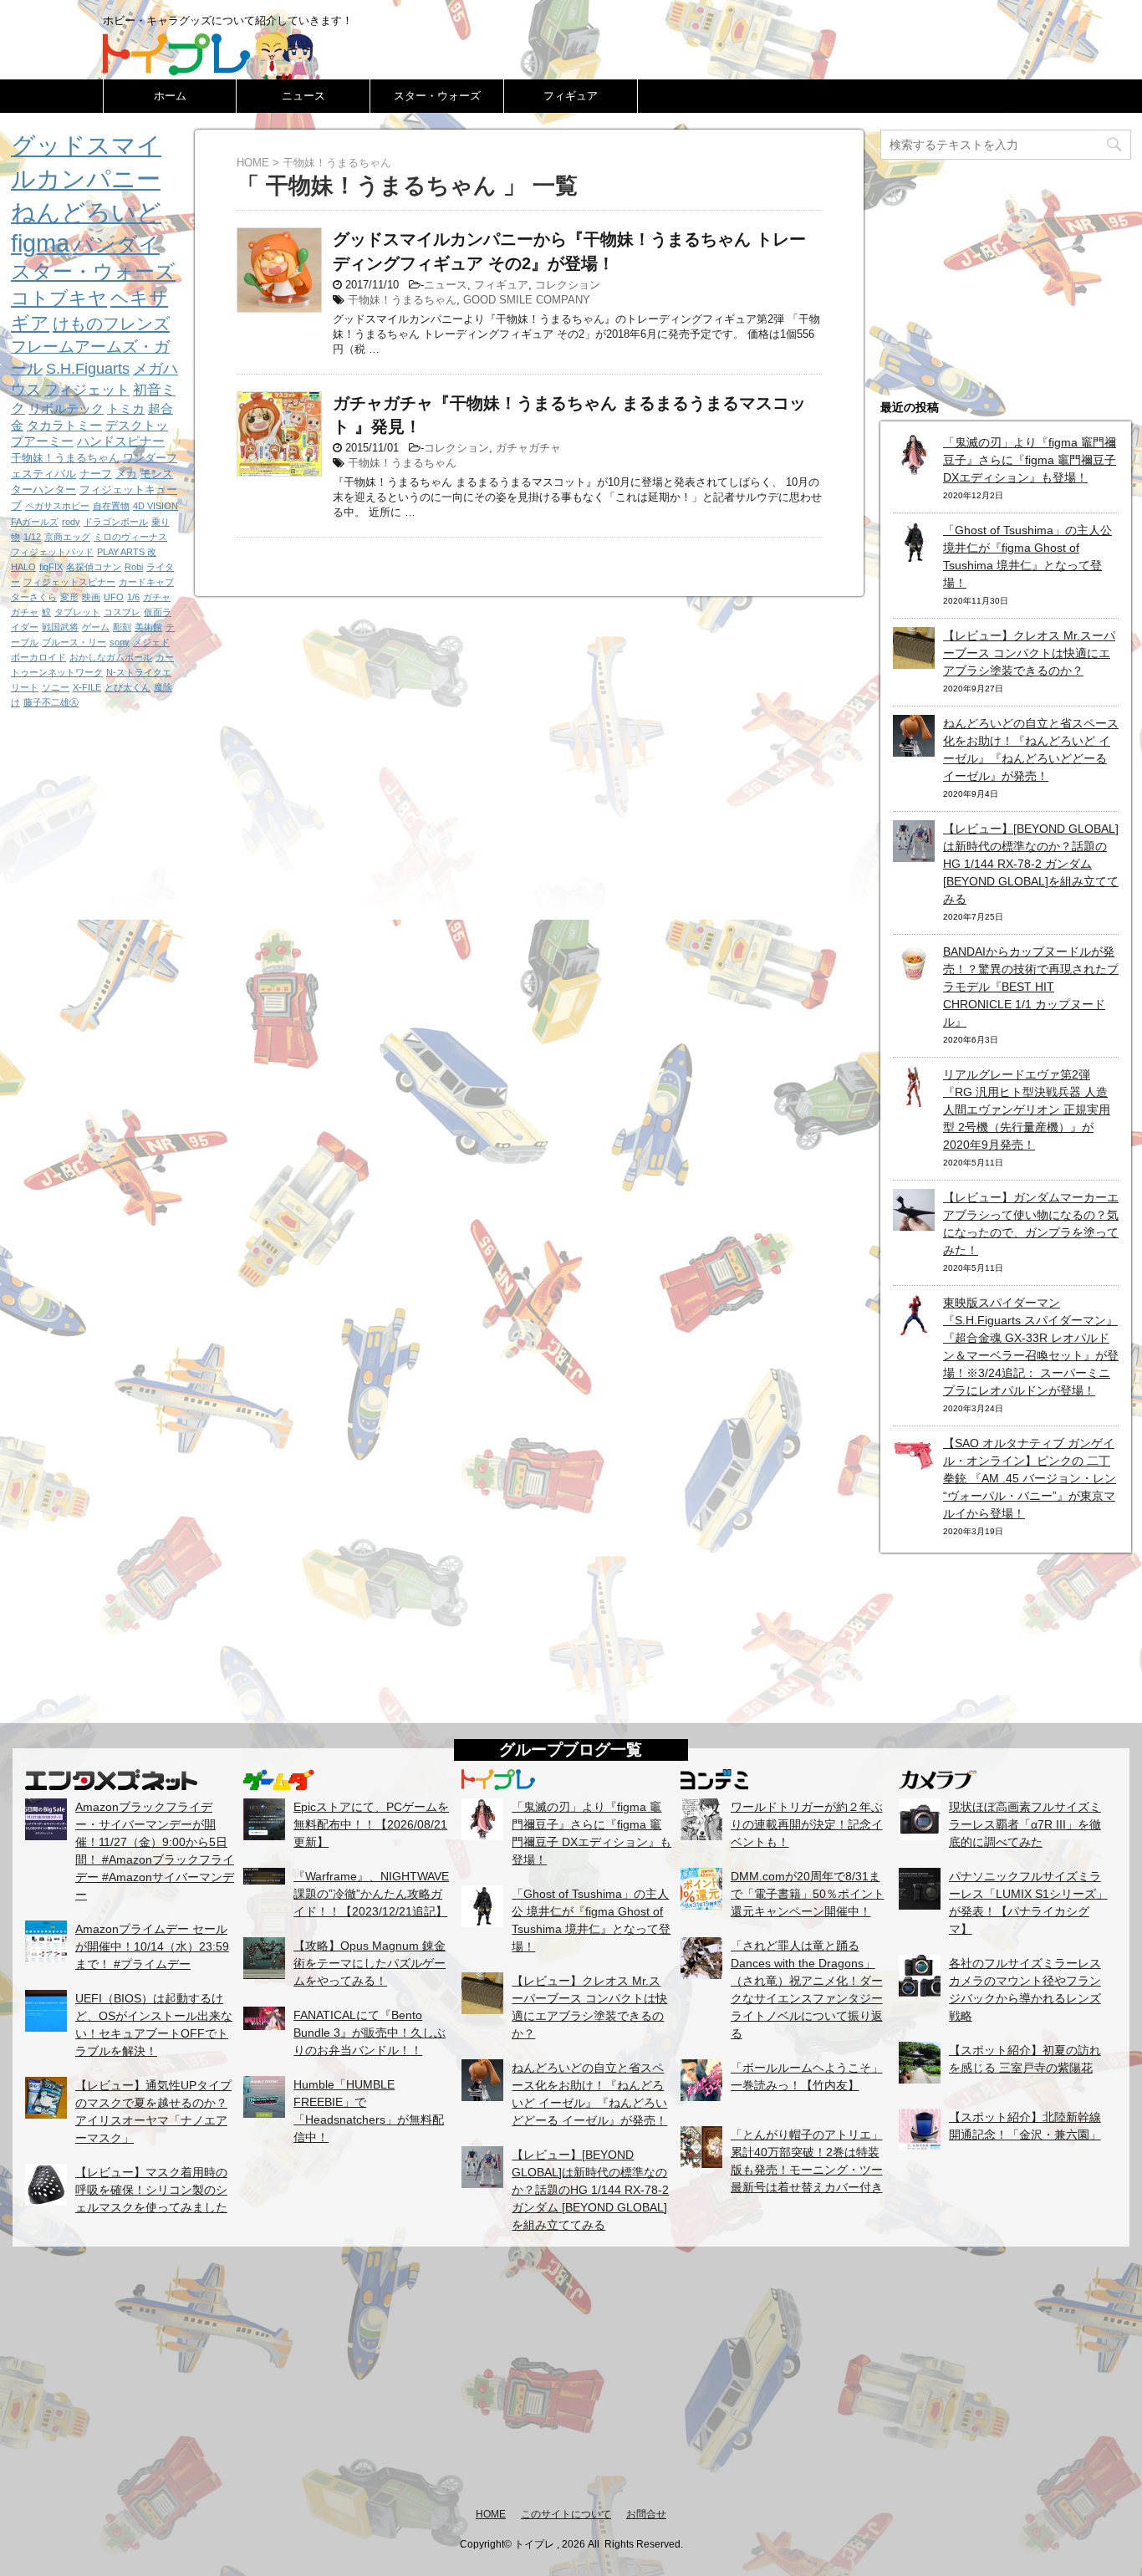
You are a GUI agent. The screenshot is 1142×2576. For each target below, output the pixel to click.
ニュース (303, 96)
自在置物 (111, 506)
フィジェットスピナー (69, 582)
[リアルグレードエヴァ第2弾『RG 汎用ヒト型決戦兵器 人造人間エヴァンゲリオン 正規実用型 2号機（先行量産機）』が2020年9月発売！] (914, 1099)
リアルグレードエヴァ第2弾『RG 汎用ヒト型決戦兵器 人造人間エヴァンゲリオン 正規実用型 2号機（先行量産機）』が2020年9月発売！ (1027, 1109)
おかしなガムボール (111, 657)
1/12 (32, 537)
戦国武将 (60, 627)
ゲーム (96, 627)
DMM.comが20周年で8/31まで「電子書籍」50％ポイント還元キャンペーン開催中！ (808, 1894)
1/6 (133, 597)
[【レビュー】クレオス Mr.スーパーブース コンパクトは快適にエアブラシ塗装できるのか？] (914, 660)
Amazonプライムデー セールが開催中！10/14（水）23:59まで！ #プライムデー (152, 1946)
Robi (134, 567)
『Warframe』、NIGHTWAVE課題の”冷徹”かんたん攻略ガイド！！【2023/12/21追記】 (371, 1894)
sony (120, 642)
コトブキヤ (59, 298)
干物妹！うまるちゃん (402, 300)
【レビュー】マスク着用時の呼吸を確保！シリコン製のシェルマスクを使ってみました (151, 2190)
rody (71, 522)
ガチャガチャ (528, 448)
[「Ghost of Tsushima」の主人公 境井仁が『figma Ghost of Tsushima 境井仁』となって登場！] (914, 554)
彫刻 (122, 627)
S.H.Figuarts (88, 369)
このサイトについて (566, 2514)
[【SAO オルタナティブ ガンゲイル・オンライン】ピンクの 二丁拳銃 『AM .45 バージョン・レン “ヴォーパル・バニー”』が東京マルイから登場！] (914, 1467)
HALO (23, 567)
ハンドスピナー (121, 441)
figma (40, 243)
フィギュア (571, 96)
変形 (69, 597)
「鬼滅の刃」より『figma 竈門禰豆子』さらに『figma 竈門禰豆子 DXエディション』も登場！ (1030, 460)
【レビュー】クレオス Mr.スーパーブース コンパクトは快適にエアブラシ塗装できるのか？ (1029, 653)
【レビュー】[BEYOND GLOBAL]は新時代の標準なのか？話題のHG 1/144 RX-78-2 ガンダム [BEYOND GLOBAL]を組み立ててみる (1031, 864)
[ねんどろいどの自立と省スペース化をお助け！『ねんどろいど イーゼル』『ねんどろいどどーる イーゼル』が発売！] (914, 747)
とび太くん (127, 687)
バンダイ (116, 244)
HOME (491, 2514)
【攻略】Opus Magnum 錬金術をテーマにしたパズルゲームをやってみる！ (370, 1963)
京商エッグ (67, 537)
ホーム (170, 96)
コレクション (568, 285)
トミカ (126, 408)
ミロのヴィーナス (130, 537)
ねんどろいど (86, 212)
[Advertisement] (571, 2376)
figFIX (51, 567)
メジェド (151, 642)
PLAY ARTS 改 (127, 552)
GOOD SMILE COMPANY (527, 300)
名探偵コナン (94, 567)
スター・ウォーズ (437, 96)
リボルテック (66, 408)
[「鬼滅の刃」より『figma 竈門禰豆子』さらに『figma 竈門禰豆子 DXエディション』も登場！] (914, 467)
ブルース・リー (74, 642)
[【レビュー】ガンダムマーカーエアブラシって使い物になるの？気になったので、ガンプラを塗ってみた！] (914, 1222)
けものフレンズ (111, 324)
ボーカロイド (38, 657)
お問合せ (646, 2514)
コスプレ (122, 612)
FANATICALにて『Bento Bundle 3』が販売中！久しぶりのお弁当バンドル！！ (370, 2033)
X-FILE (87, 687)
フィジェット (87, 390)
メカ (126, 474)
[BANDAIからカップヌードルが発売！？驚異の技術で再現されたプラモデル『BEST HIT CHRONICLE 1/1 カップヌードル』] (914, 976)
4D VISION (155, 506)
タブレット (77, 612)
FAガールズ (35, 522)
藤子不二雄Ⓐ (51, 702)
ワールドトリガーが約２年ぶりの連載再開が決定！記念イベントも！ (807, 1824)
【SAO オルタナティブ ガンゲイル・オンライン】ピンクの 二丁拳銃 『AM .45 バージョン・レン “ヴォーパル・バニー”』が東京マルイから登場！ (1030, 1478)
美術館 (148, 627)
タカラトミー (64, 425)
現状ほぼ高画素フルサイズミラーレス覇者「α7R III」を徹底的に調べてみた (1025, 1824)
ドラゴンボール (116, 522)
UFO (114, 597)
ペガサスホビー (57, 506)
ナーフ (96, 474)
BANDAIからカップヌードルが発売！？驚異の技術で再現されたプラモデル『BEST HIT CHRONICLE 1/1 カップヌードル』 (1031, 987)
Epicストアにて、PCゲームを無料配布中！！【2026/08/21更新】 (371, 1824)
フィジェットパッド (52, 552)
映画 (91, 597)
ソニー (56, 687)
